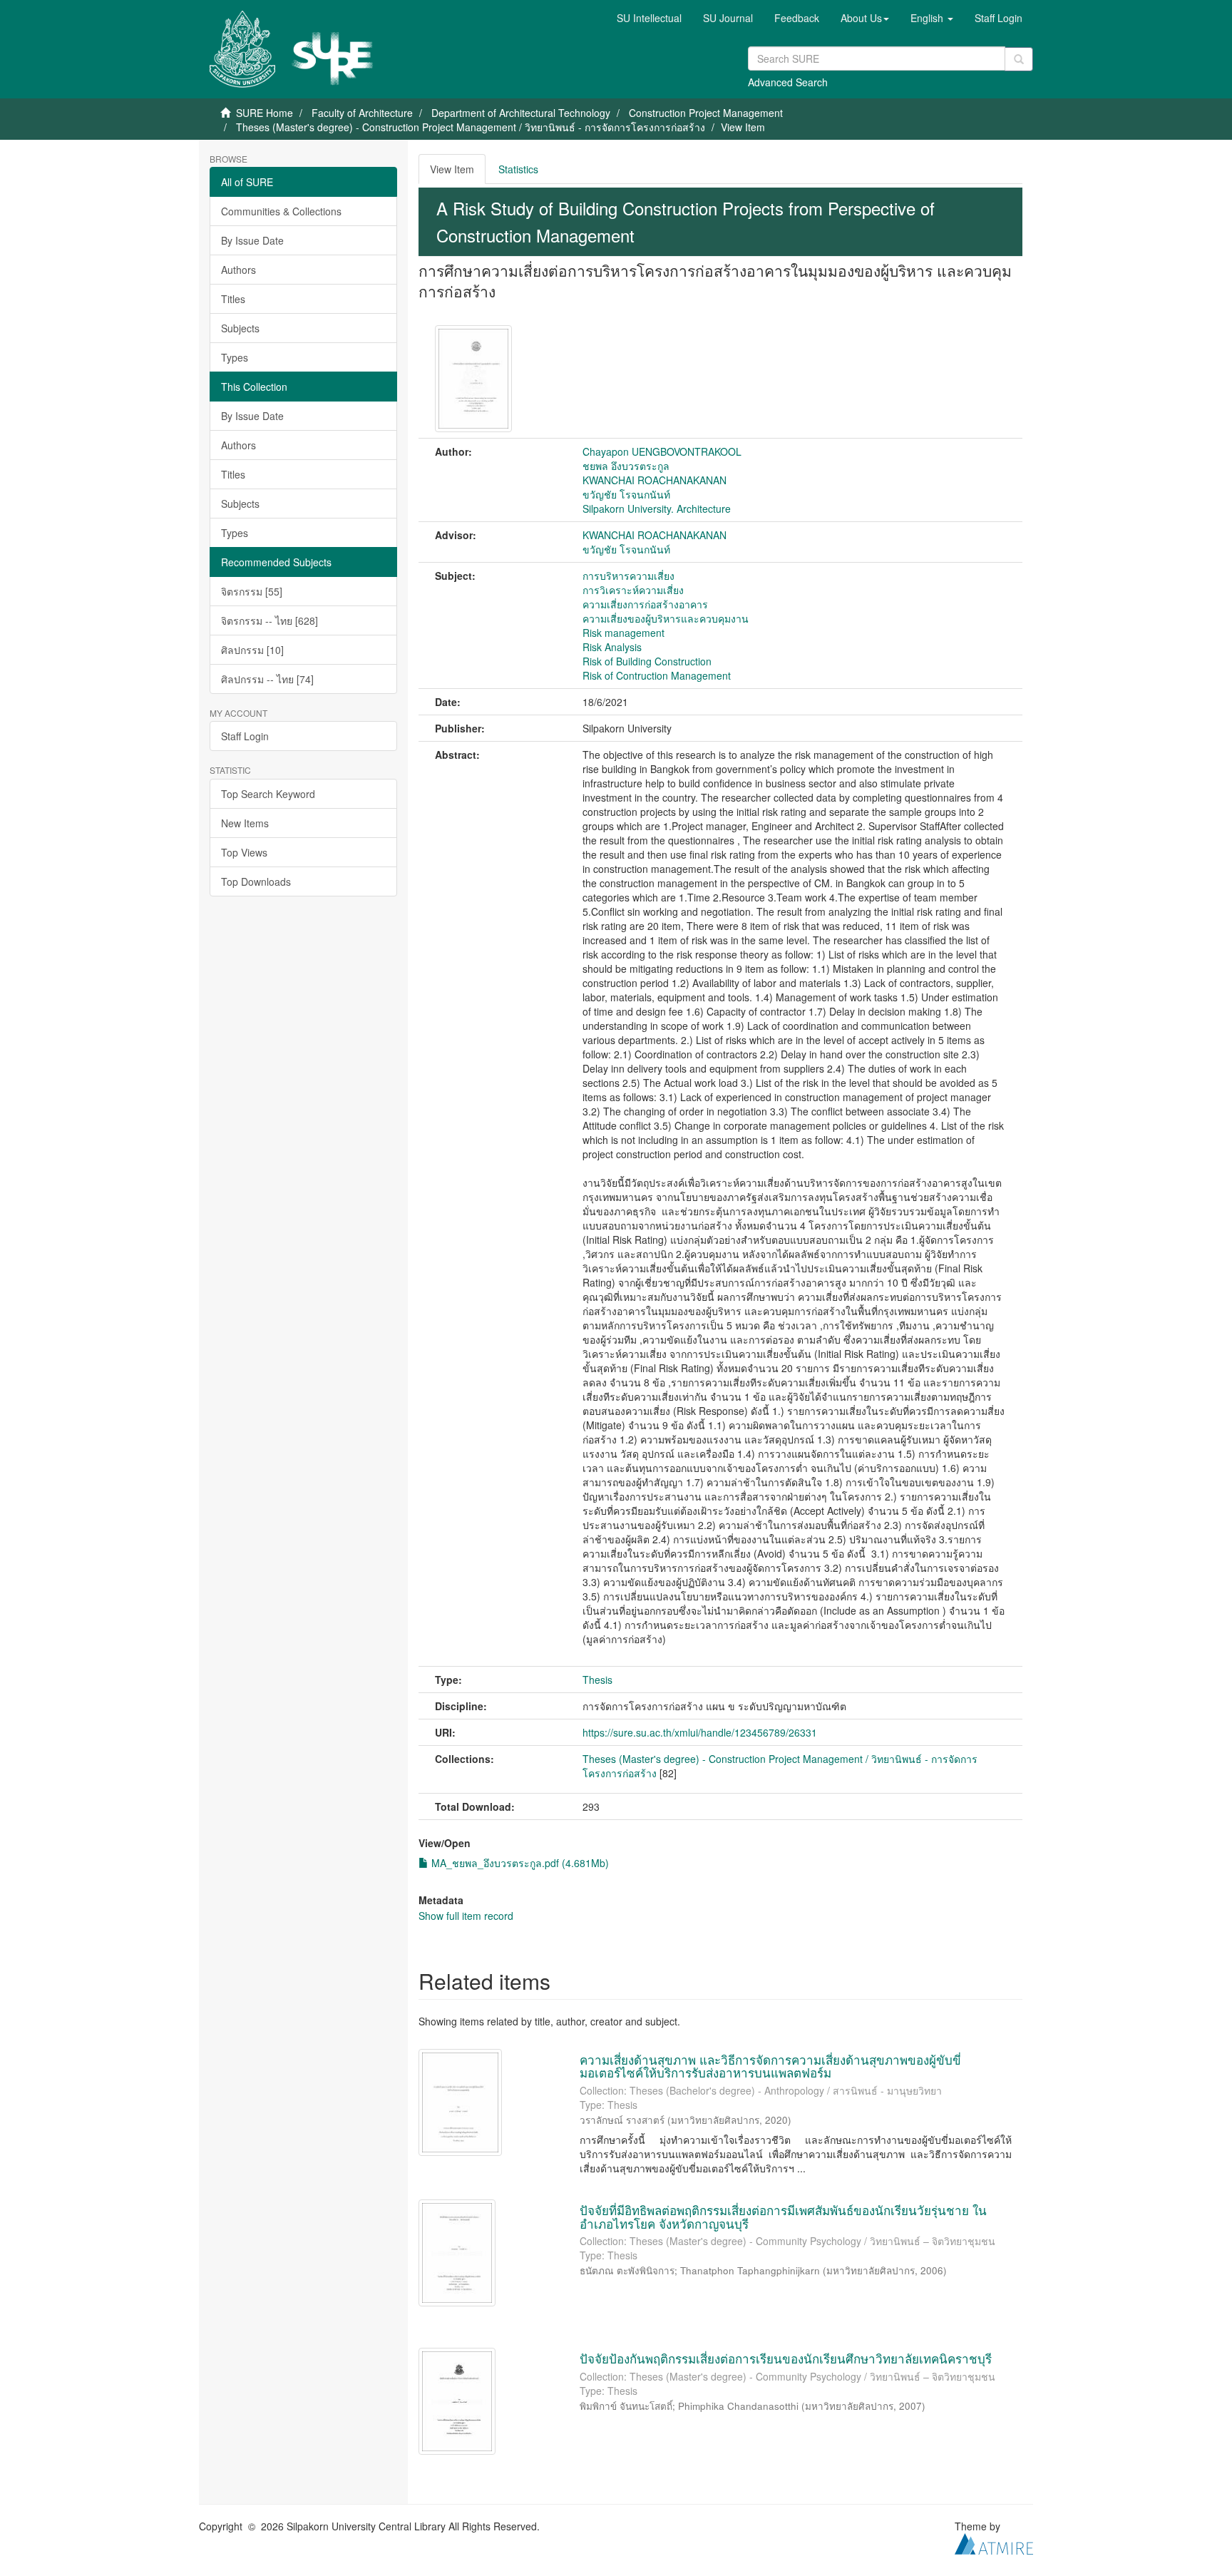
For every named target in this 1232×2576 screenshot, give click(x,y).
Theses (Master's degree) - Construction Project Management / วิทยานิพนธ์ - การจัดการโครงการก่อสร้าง (471, 127)
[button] (865, 18)
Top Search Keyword (268, 794)
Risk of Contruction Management (657, 675)
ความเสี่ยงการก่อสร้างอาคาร (645, 604)
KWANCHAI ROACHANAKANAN (654, 480)
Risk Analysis (612, 647)
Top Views (244, 852)
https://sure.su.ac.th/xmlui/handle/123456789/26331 (700, 1732)
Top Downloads (256, 881)
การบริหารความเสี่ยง (628, 576)
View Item (452, 169)
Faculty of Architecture (362, 113)
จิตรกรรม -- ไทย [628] (269, 620)
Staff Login (245, 736)
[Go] (1019, 59)
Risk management (623, 633)
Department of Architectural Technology (521, 113)
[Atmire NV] (994, 2542)
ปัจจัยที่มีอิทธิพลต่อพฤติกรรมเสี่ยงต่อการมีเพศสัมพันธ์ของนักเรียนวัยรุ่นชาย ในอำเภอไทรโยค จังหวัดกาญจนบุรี (783, 2217)
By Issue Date (252, 240)
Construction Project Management (706, 113)
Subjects (240, 328)
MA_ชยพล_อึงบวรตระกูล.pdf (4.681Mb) (519, 1863)
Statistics (518, 169)
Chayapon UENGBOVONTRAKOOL (662, 451)
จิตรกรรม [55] (252, 591)
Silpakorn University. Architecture (657, 508)
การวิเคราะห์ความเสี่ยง (633, 590)
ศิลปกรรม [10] (252, 650)
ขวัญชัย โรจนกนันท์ (626, 494)
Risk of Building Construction (647, 661)
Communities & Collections (281, 211)
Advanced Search (788, 82)
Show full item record (466, 1916)
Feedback (797, 18)
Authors (238, 270)
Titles (233, 299)
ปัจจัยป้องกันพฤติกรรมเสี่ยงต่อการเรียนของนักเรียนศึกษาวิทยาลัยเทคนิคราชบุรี (786, 2358)
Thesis (597, 1680)
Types (235, 357)
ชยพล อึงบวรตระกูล (626, 466)
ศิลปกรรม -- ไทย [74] (267, 679)
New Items (245, 823)
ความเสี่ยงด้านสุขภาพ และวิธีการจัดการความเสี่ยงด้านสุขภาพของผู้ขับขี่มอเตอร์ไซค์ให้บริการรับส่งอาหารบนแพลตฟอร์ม (770, 2066)
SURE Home (265, 113)
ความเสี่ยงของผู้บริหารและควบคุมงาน (666, 618)
